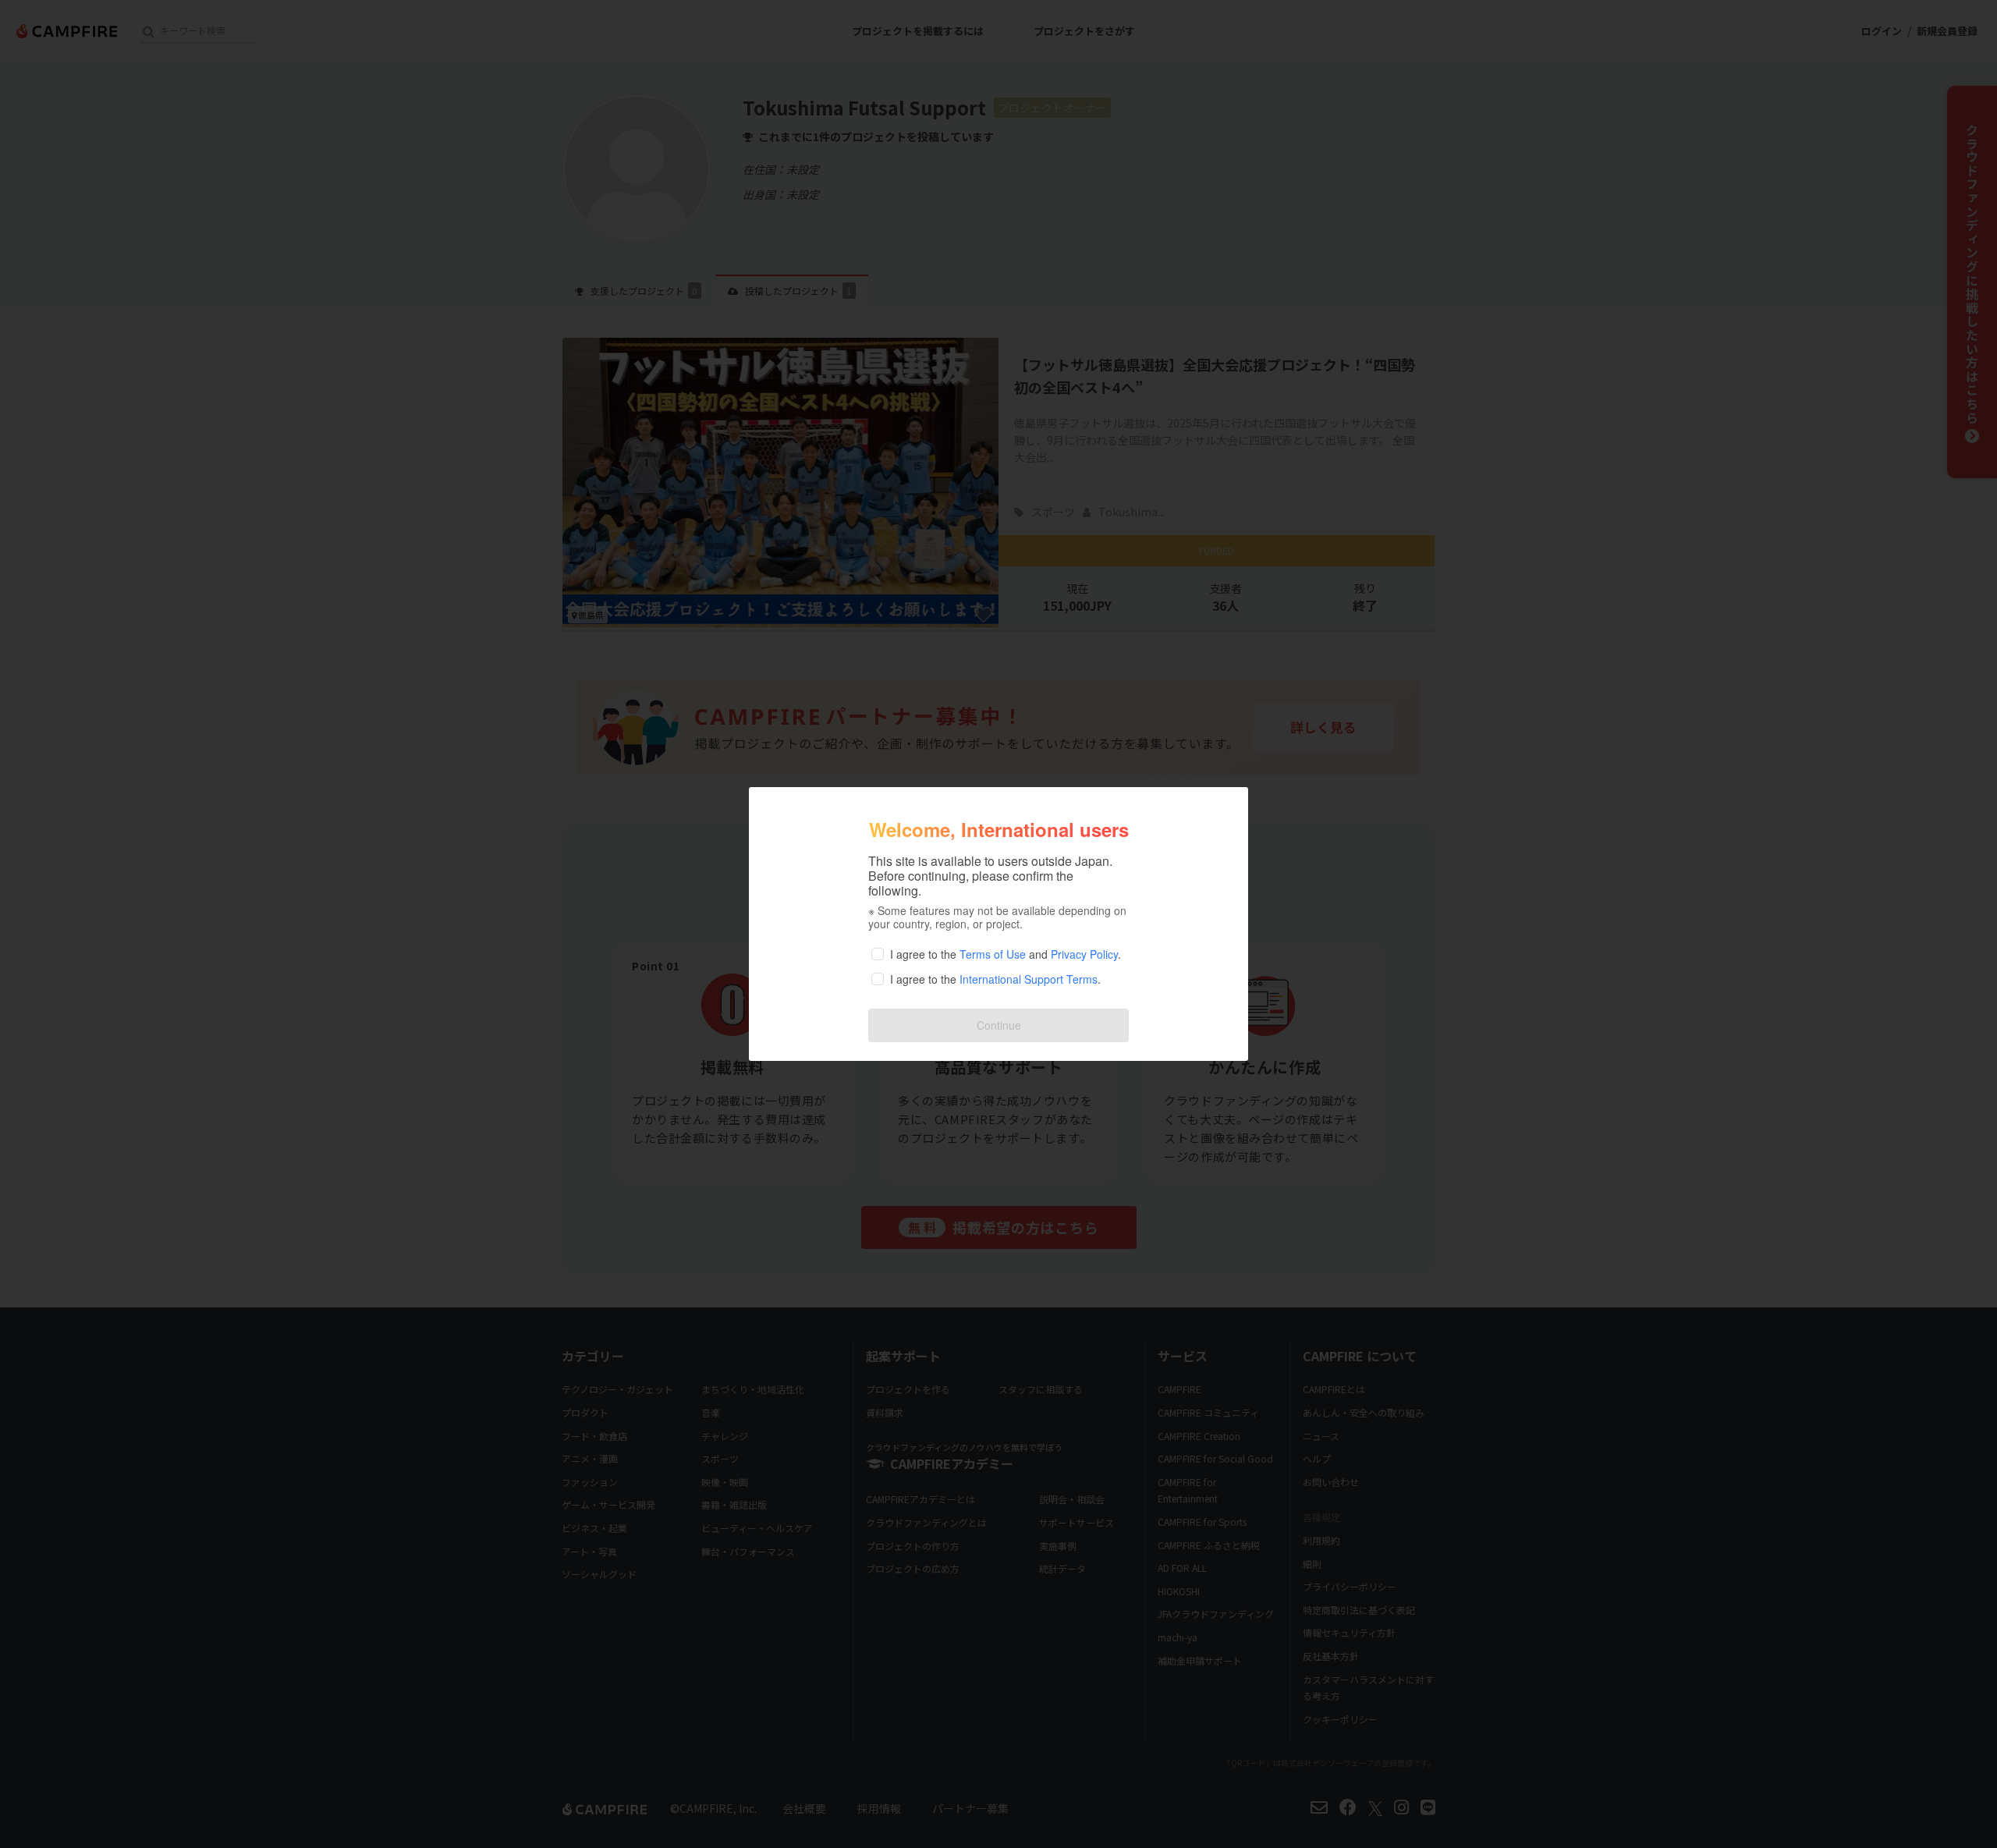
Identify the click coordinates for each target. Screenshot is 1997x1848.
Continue (999, 1025)
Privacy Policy (1084, 954)
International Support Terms (1029, 979)
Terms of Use (993, 954)
